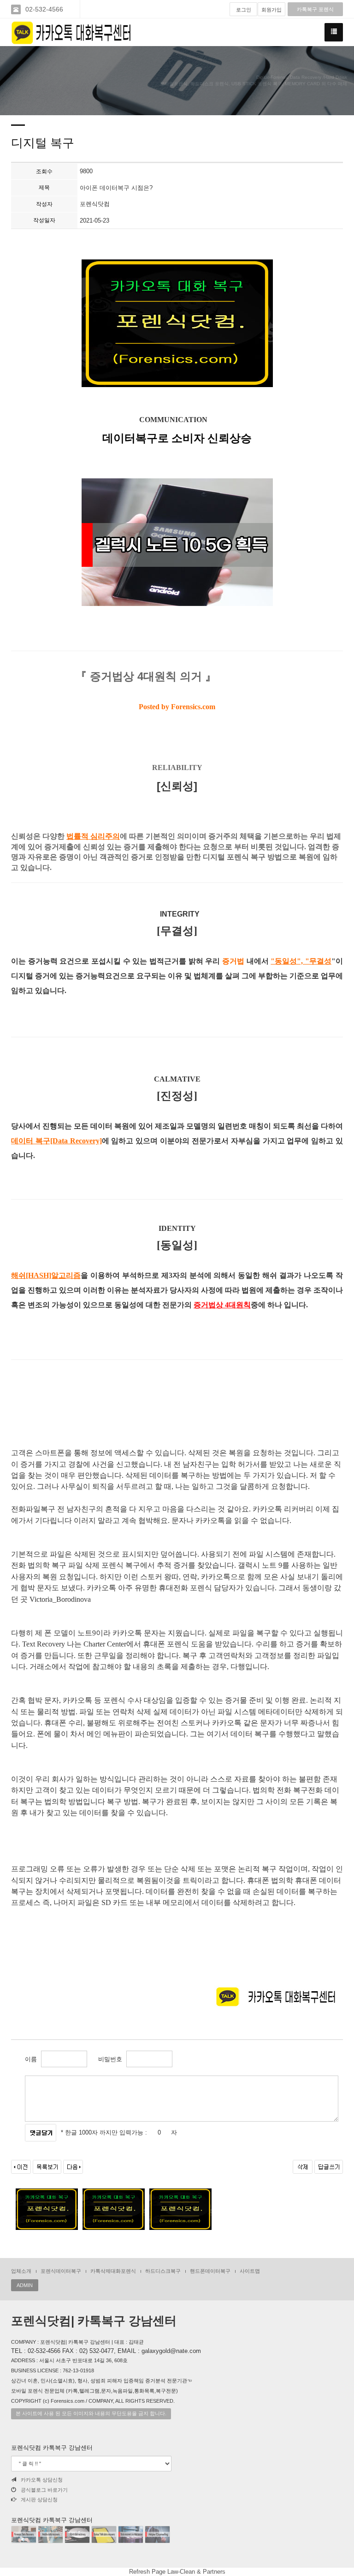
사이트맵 (250, 2271)
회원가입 (271, 10)
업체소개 (21, 2271)
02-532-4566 (44, 9)
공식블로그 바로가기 (44, 2490)
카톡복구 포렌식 (315, 9)
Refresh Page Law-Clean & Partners (177, 2572)
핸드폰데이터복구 (210, 2271)
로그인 (244, 10)
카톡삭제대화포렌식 (113, 2271)
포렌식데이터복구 (61, 2271)
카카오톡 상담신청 (42, 2480)
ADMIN (25, 2285)
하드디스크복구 (163, 2271)
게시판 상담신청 (39, 2500)
